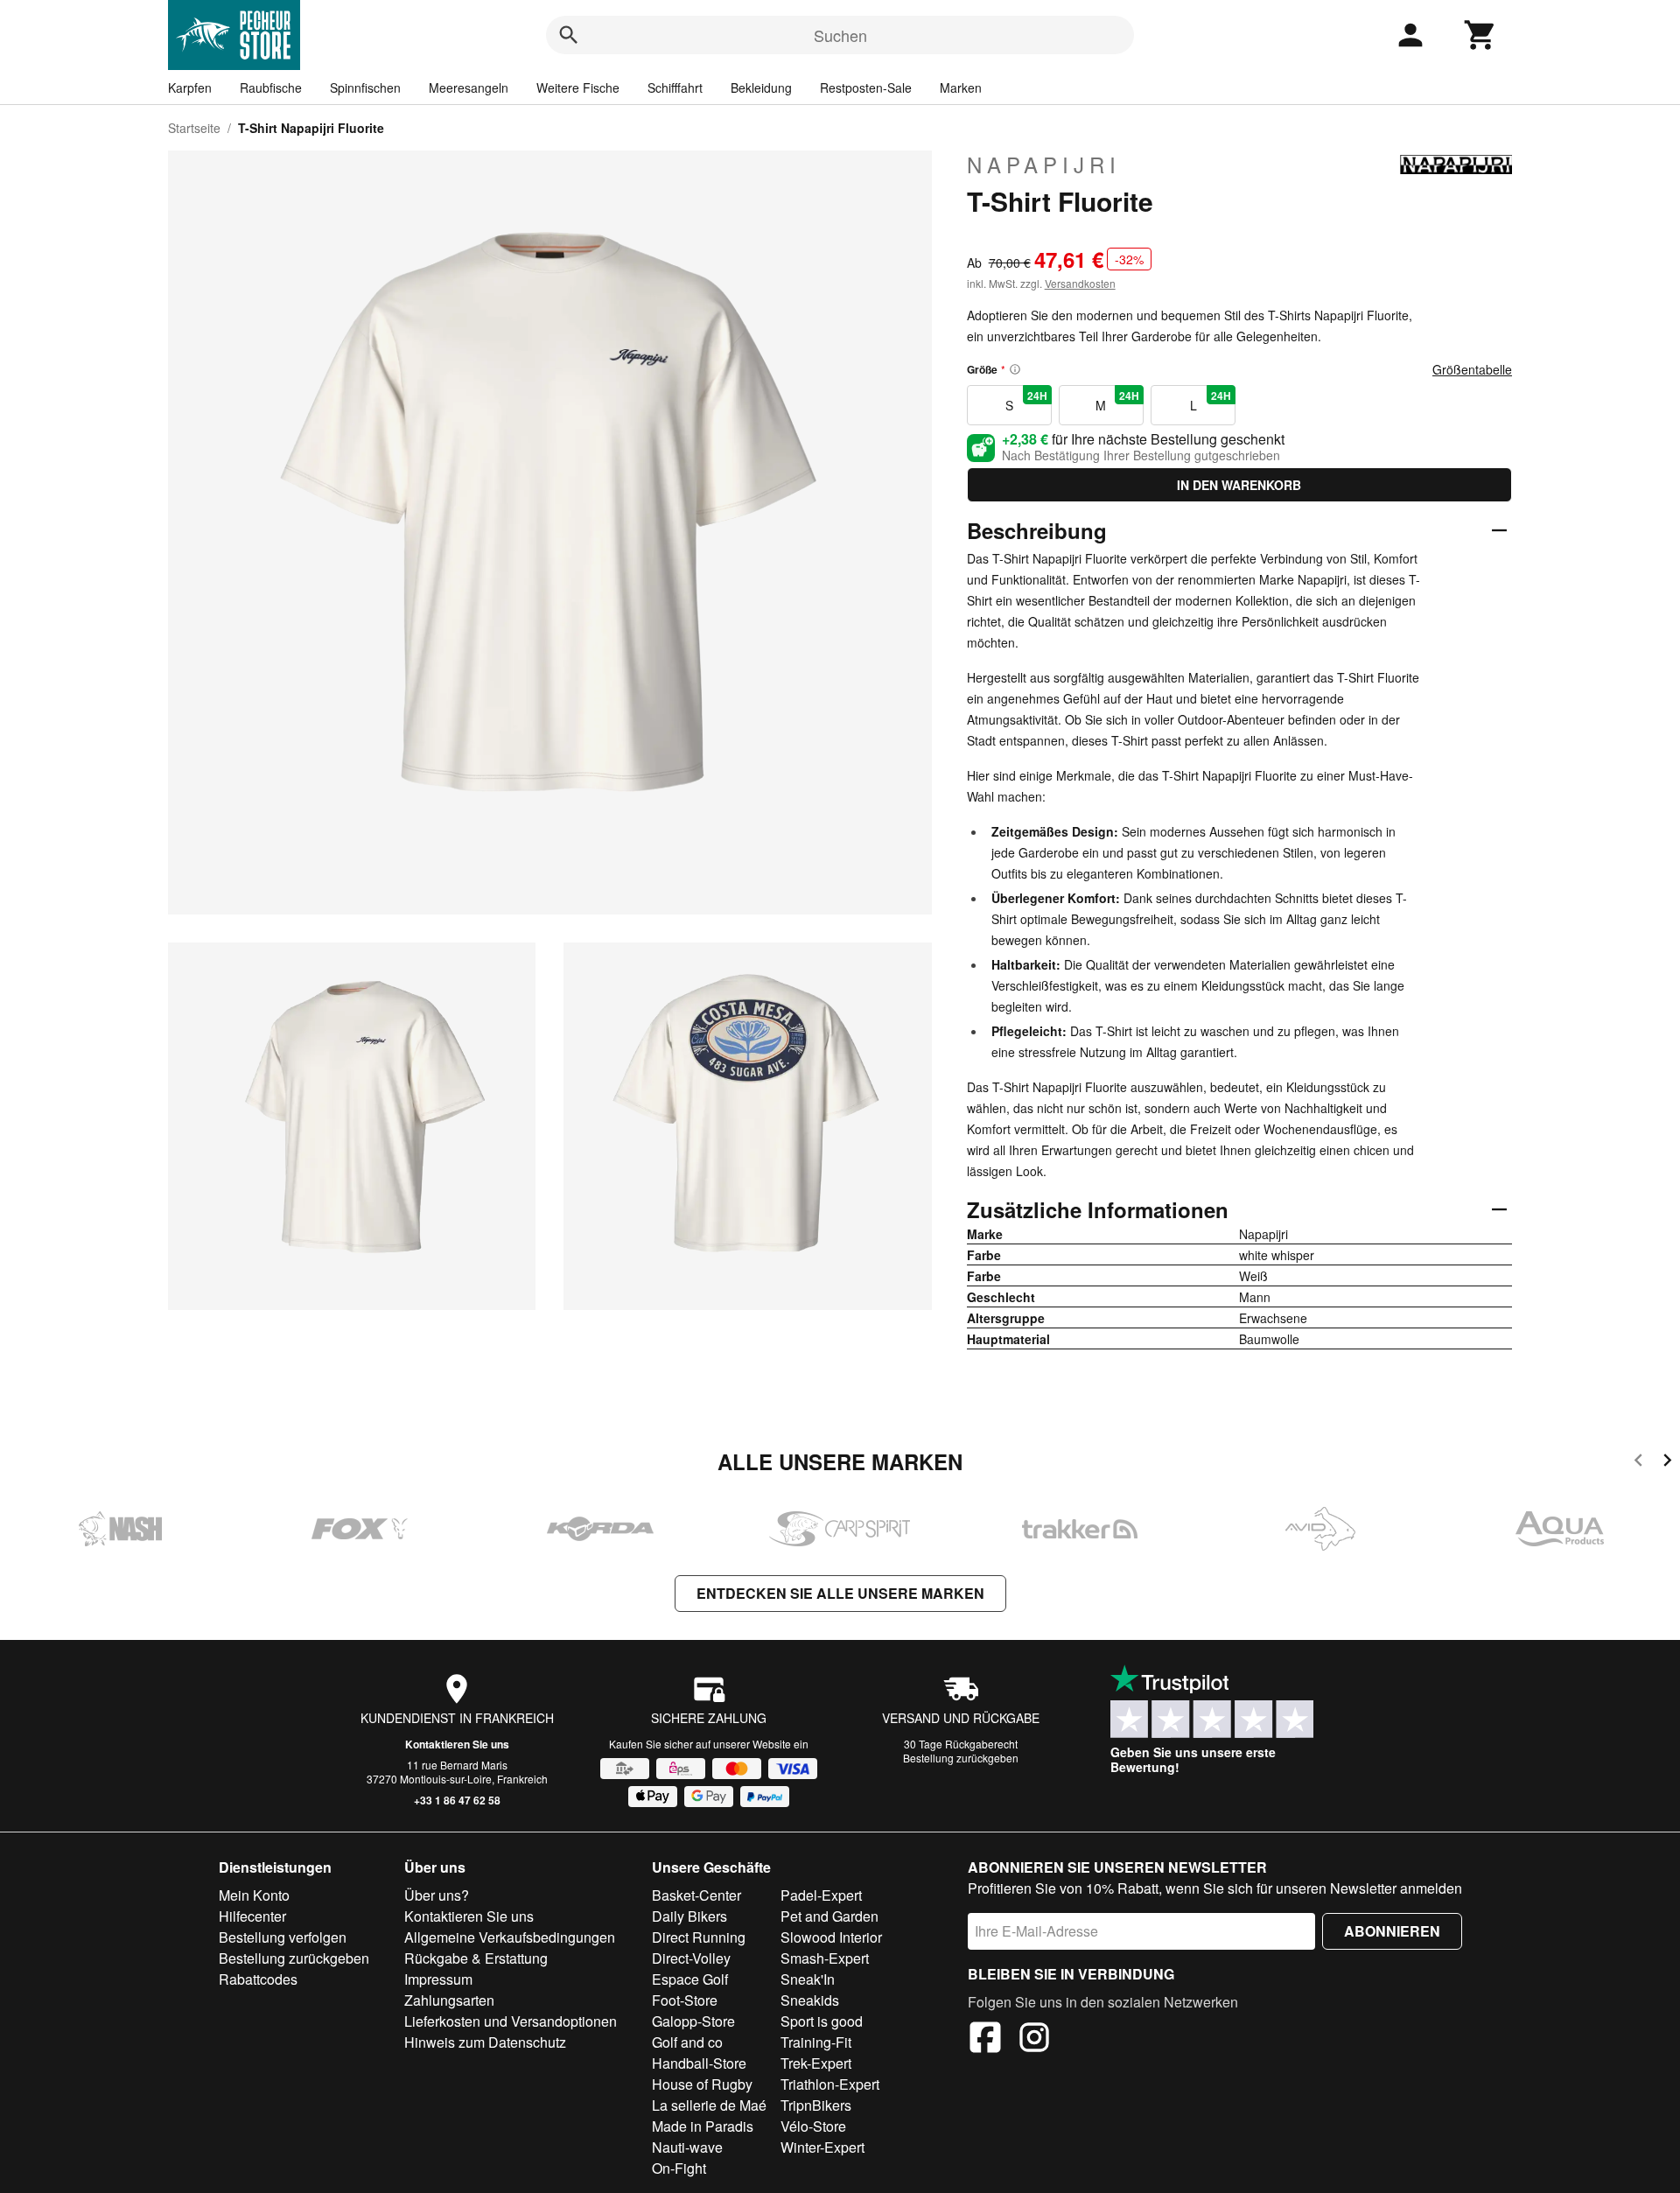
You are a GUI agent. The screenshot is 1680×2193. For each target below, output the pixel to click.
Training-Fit (816, 2042)
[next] (1667, 1463)
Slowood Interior (831, 1937)
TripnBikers (816, 2105)
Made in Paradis (703, 2126)
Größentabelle (1472, 369)
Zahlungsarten (449, 2000)
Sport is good (822, 2021)
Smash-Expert (825, 1958)
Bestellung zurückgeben (961, 1758)
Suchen (840, 35)
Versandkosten (1080, 283)
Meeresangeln (469, 88)
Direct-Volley (691, 1958)
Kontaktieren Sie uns (457, 1744)
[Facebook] (985, 2040)
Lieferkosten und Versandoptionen (511, 2021)
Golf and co (687, 2042)
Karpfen (190, 88)
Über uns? (437, 1895)
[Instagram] (1034, 2040)
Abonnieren (1392, 1931)
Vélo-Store (813, 2126)
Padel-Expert (821, 1895)
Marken (961, 88)
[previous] (1638, 1463)
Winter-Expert (822, 2147)
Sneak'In (808, 1979)
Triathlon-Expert (830, 2084)
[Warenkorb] (1480, 35)
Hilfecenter (252, 1916)
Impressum (438, 1979)
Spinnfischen (365, 88)
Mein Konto (254, 1895)
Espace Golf (690, 1979)
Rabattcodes (258, 1979)
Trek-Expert (816, 2063)
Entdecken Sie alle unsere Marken (840, 1593)
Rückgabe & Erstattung (476, 1958)
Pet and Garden (829, 1916)
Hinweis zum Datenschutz (485, 2042)
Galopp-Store (693, 2021)
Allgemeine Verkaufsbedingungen (510, 1937)
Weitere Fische (578, 88)
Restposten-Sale (866, 88)
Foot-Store (685, 2000)
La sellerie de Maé (709, 2105)
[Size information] (1015, 369)
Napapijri (1044, 165)
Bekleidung (761, 88)
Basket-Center (696, 1895)
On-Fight (679, 2168)
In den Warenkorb (1239, 485)
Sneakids (810, 2000)
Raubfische (271, 88)
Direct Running (699, 1937)
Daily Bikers (689, 1916)
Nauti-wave (687, 2147)
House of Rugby (702, 2084)
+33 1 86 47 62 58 (457, 1800)
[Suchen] (569, 35)
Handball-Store (699, 2063)
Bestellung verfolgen (283, 1937)
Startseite (194, 128)
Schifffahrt (675, 88)
